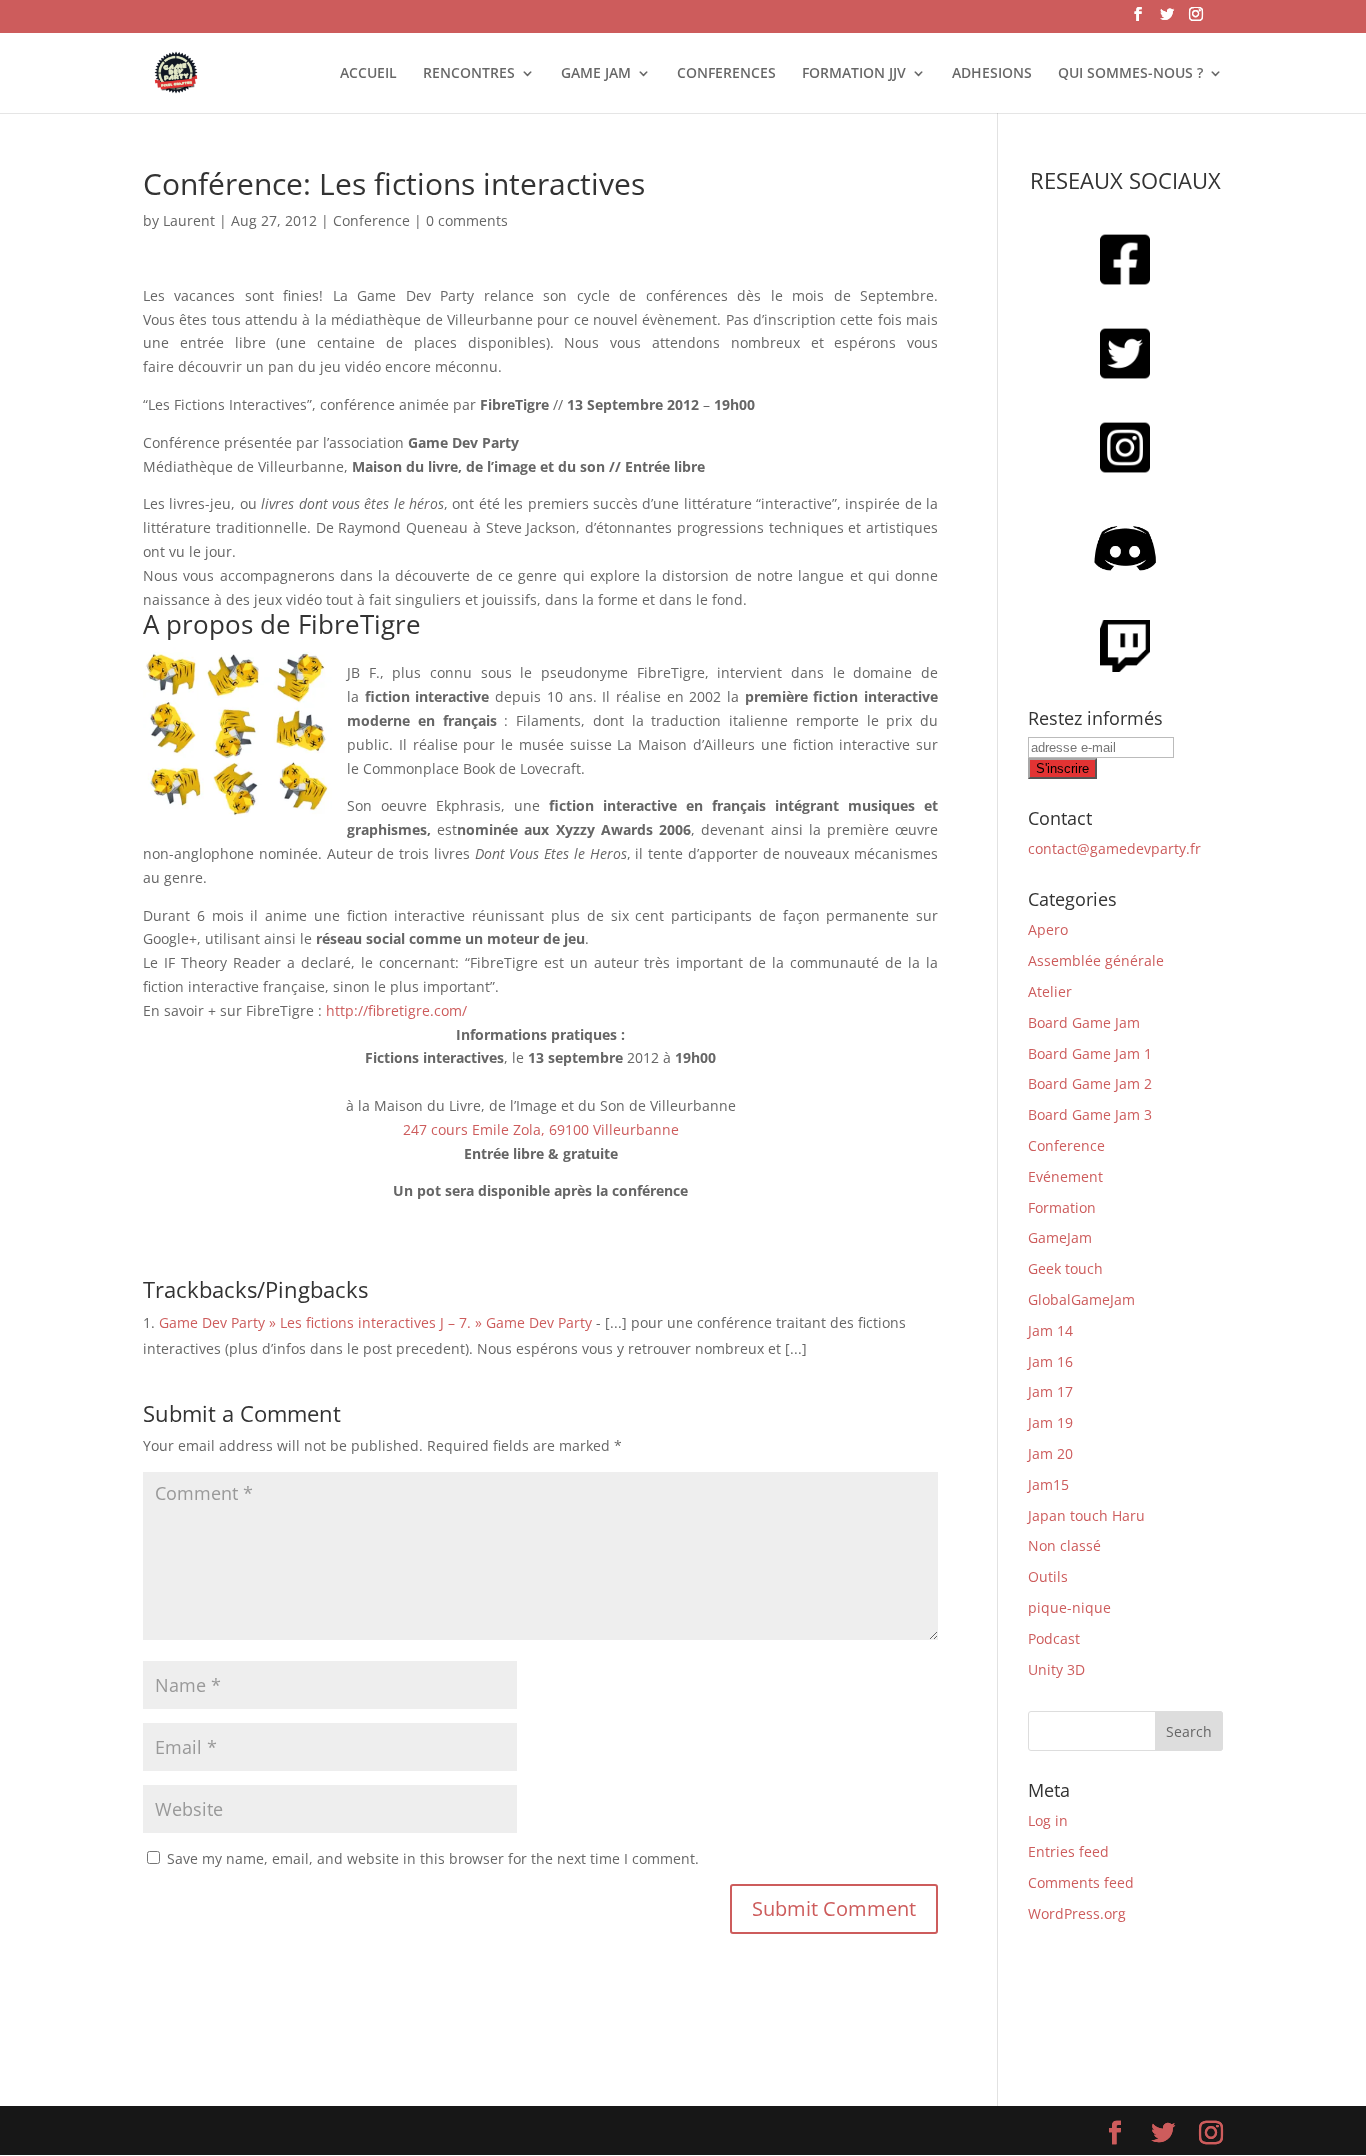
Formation (1062, 1207)
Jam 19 (1050, 1422)
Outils (1048, 1576)
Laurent (189, 220)
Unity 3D (1056, 1669)
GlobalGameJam (1081, 1299)
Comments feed (1081, 1882)
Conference (371, 220)
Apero (1048, 929)
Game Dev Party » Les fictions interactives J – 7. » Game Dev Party (375, 1322)
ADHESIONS (992, 74)
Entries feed (1068, 1851)
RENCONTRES (469, 74)
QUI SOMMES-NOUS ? (1130, 74)
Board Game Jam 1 (1090, 1053)
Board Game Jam (1084, 1022)
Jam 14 (1050, 1330)
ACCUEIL (368, 74)
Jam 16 (1050, 1361)
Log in (1048, 1820)
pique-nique (1069, 1607)
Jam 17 (1050, 1391)
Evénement (1065, 1176)
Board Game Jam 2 (1090, 1083)
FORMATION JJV (854, 74)
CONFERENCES (726, 74)
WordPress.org (1077, 1913)
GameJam (1060, 1237)
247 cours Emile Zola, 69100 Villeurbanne (541, 1129)
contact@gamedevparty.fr (1114, 848)
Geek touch (1065, 1268)
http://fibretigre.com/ (396, 1010)
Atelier (1050, 991)
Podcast (1054, 1638)
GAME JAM (596, 74)
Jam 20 (1050, 1453)
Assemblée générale (1096, 960)
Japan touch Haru (1086, 1515)
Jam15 (1048, 1484)
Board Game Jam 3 (1090, 1114)
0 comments (467, 220)
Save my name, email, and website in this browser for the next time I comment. (433, 1858)
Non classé (1064, 1545)
